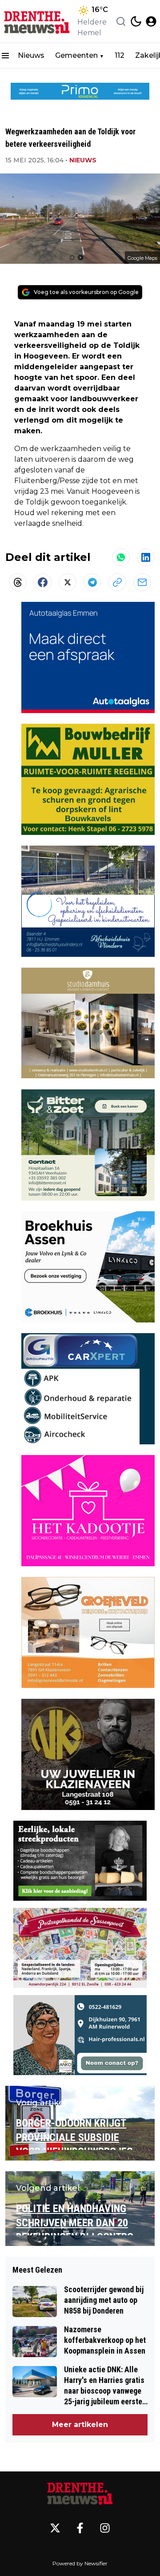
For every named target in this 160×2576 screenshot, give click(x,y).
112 (120, 55)
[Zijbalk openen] (5, 56)
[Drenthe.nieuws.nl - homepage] (37, 21)
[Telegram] (92, 582)
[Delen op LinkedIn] (146, 557)
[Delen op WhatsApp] (121, 557)
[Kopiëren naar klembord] (117, 582)
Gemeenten (76, 55)
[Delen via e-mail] (142, 582)
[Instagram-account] (105, 2528)
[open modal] (151, 21)
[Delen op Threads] (18, 582)
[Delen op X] (68, 582)
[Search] (121, 21)
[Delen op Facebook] (43, 582)
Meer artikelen (80, 2425)
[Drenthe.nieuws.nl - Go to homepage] (80, 2493)
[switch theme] (136, 21)
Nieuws (31, 55)
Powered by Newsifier (80, 2563)
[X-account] (55, 2528)
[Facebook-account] (80, 2528)
